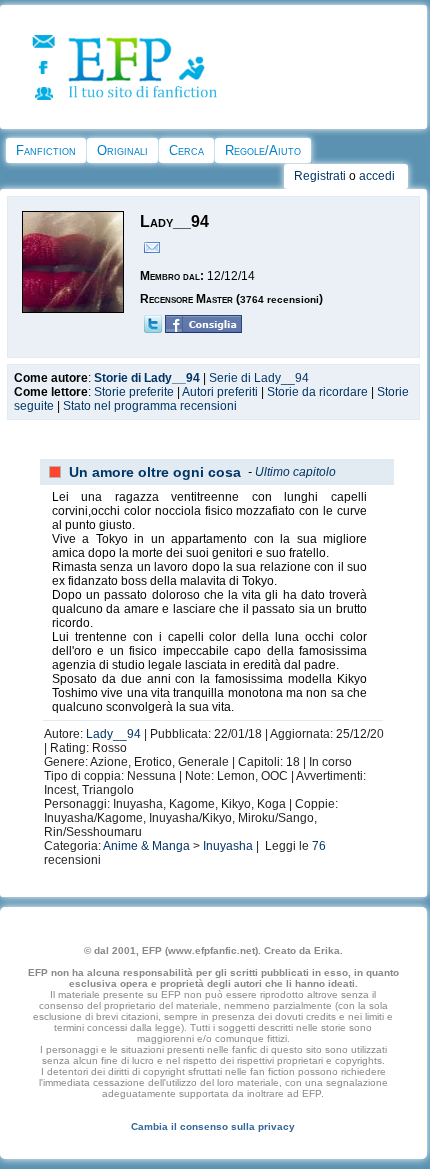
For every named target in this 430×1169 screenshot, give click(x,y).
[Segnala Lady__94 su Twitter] (153, 329)
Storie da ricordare (317, 392)
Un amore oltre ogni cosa (155, 472)
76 (319, 846)
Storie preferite (134, 392)
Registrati (320, 176)
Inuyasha (228, 846)
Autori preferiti (220, 392)
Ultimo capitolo (295, 472)
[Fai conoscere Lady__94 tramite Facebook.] (203, 329)
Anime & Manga (146, 846)
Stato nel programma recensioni (150, 406)
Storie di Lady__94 (147, 378)
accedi (377, 176)
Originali (122, 150)
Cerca (186, 150)
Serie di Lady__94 (259, 378)
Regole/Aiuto (263, 150)
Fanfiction (46, 150)
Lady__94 (113, 734)
